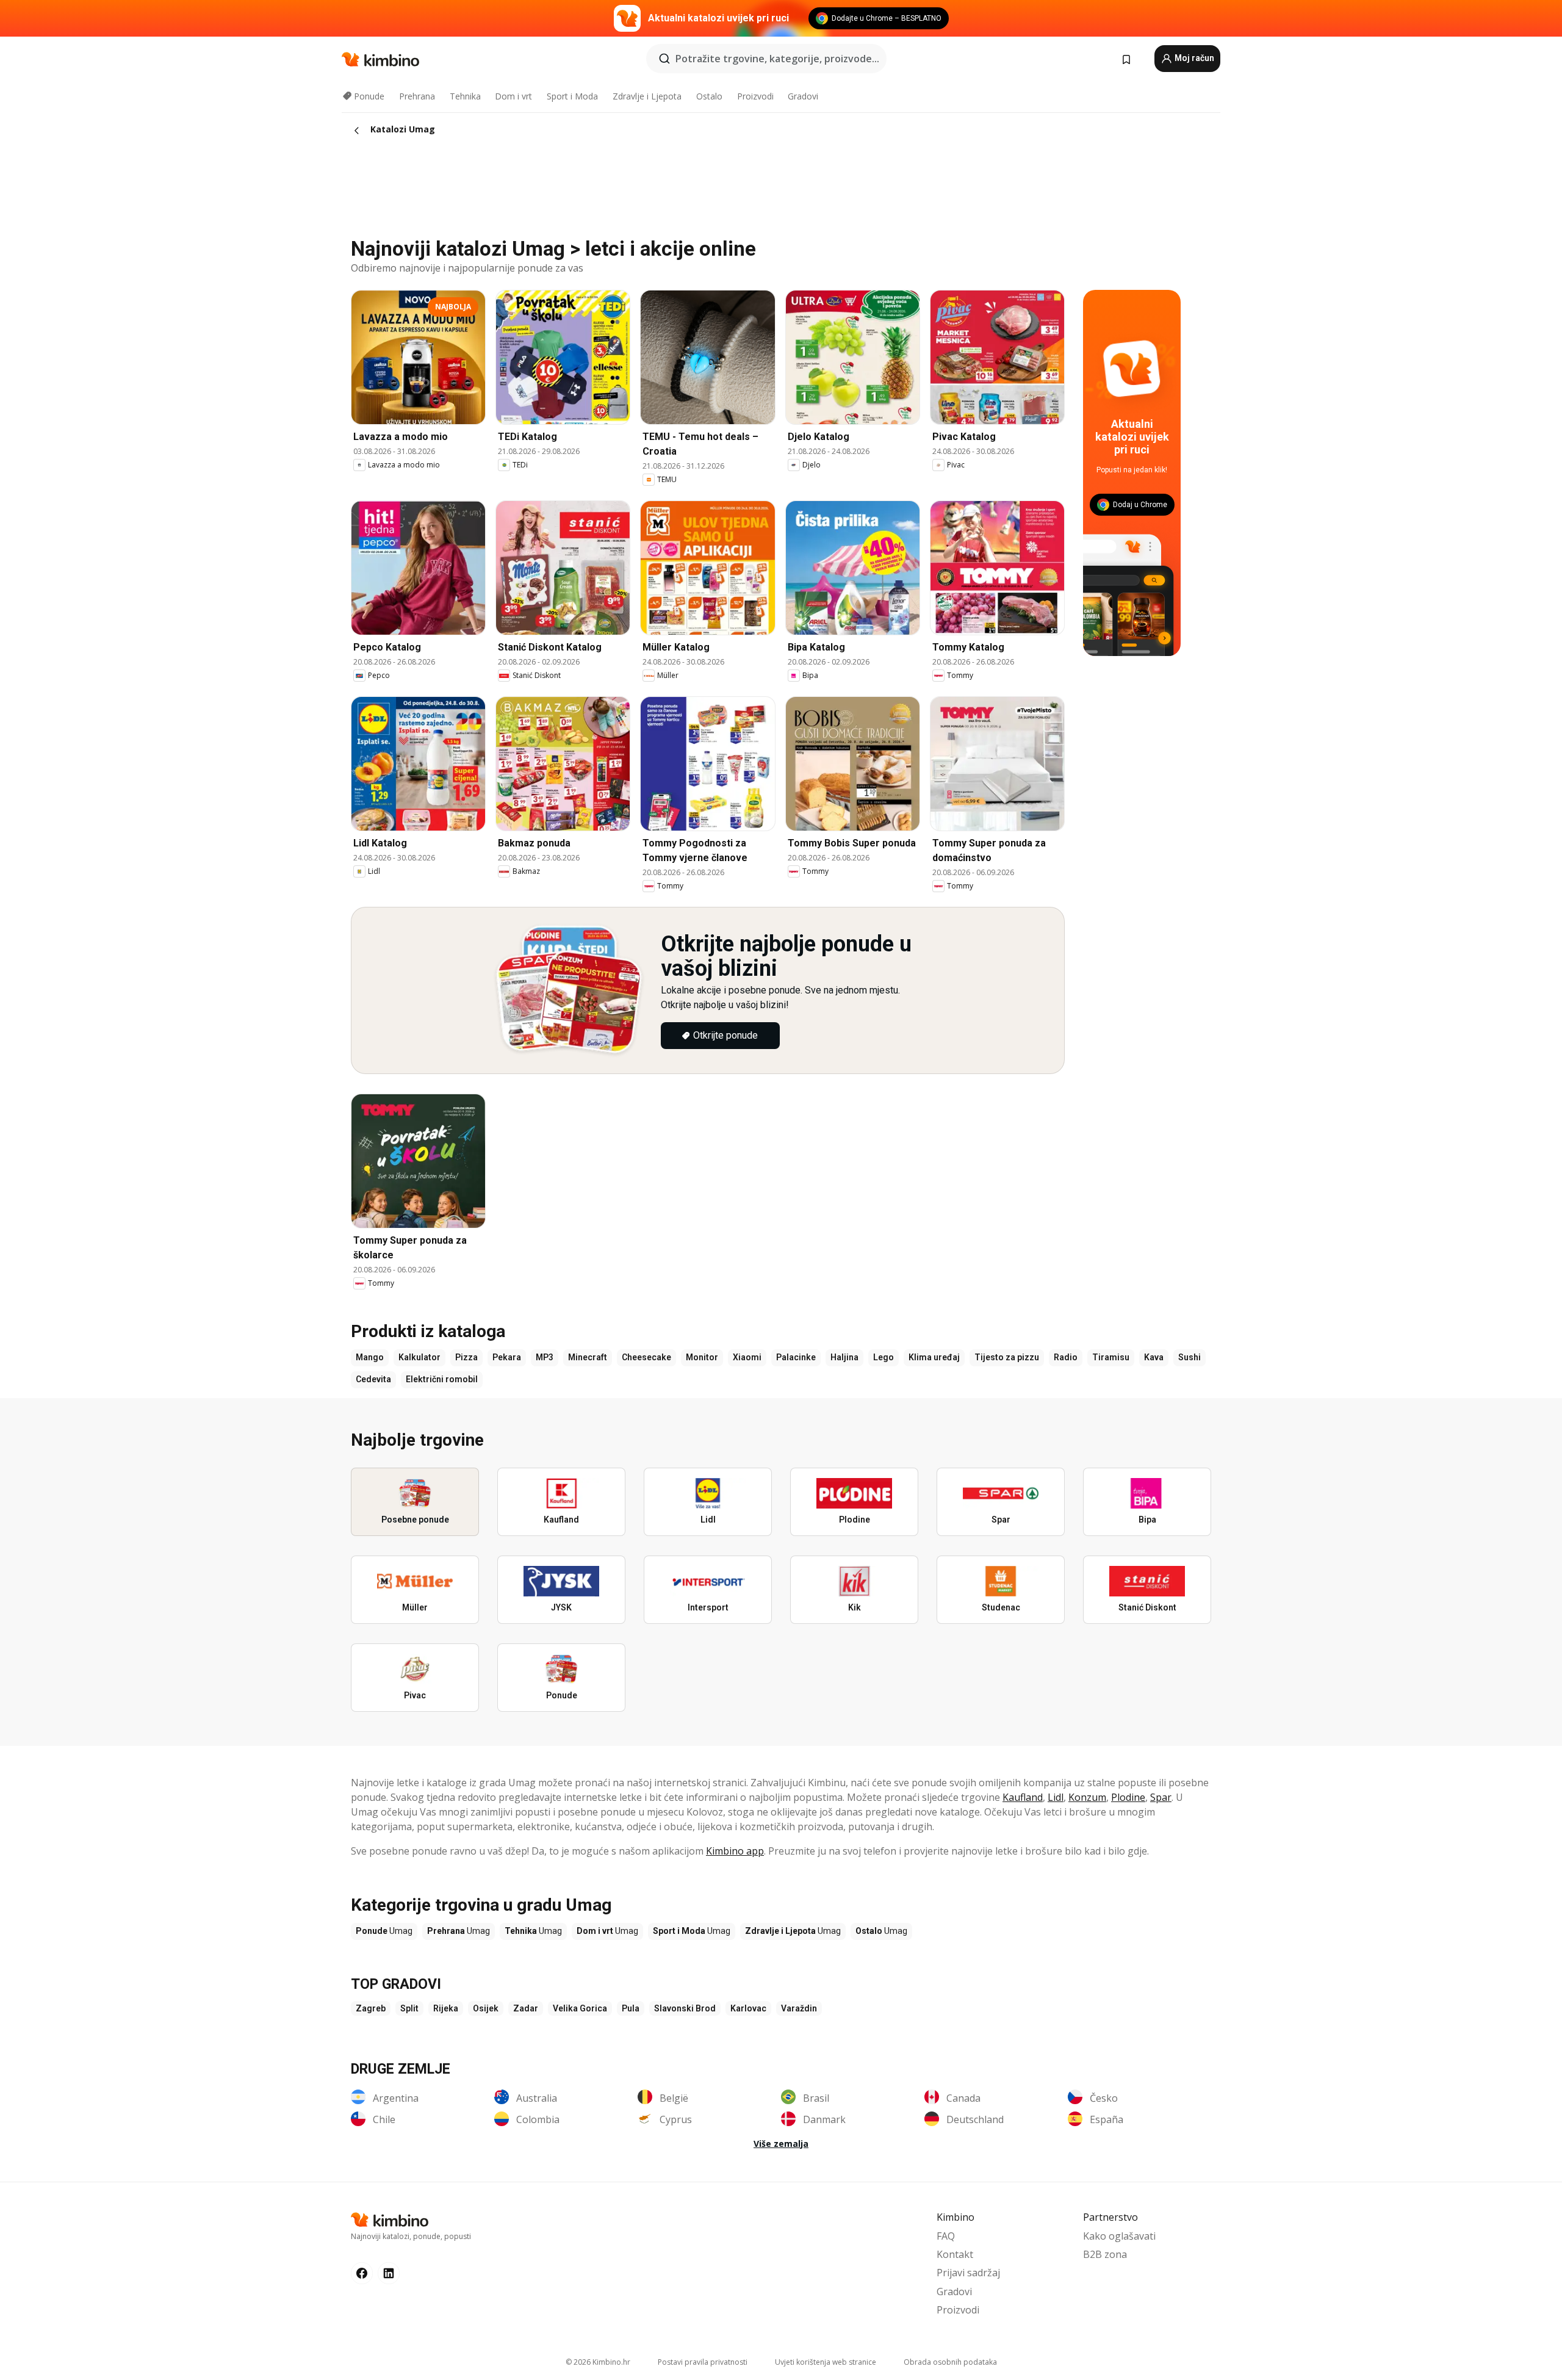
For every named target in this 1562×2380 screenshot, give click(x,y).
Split (409, 2008)
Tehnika (465, 96)
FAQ (946, 2236)
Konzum (1087, 1797)
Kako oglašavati (1119, 2236)
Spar (1161, 1797)
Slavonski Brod (685, 2008)
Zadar (526, 2008)
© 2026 (598, 2362)
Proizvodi (755, 96)
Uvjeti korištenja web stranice (826, 2362)
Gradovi (803, 96)
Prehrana (417, 96)
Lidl (1056, 1797)
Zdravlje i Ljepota (647, 96)
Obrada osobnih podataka (950, 2362)
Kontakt (955, 2254)
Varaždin (799, 2008)
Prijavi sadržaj (968, 2273)
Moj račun (1193, 58)
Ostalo (709, 96)
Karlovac (748, 2008)
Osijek (486, 2008)
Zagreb (371, 2008)
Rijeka (446, 2008)
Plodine (1128, 1797)
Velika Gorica (580, 2008)
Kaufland (1023, 1797)
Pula (631, 2008)
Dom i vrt (513, 96)
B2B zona (1105, 2254)
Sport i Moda (572, 96)
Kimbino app (735, 1851)
